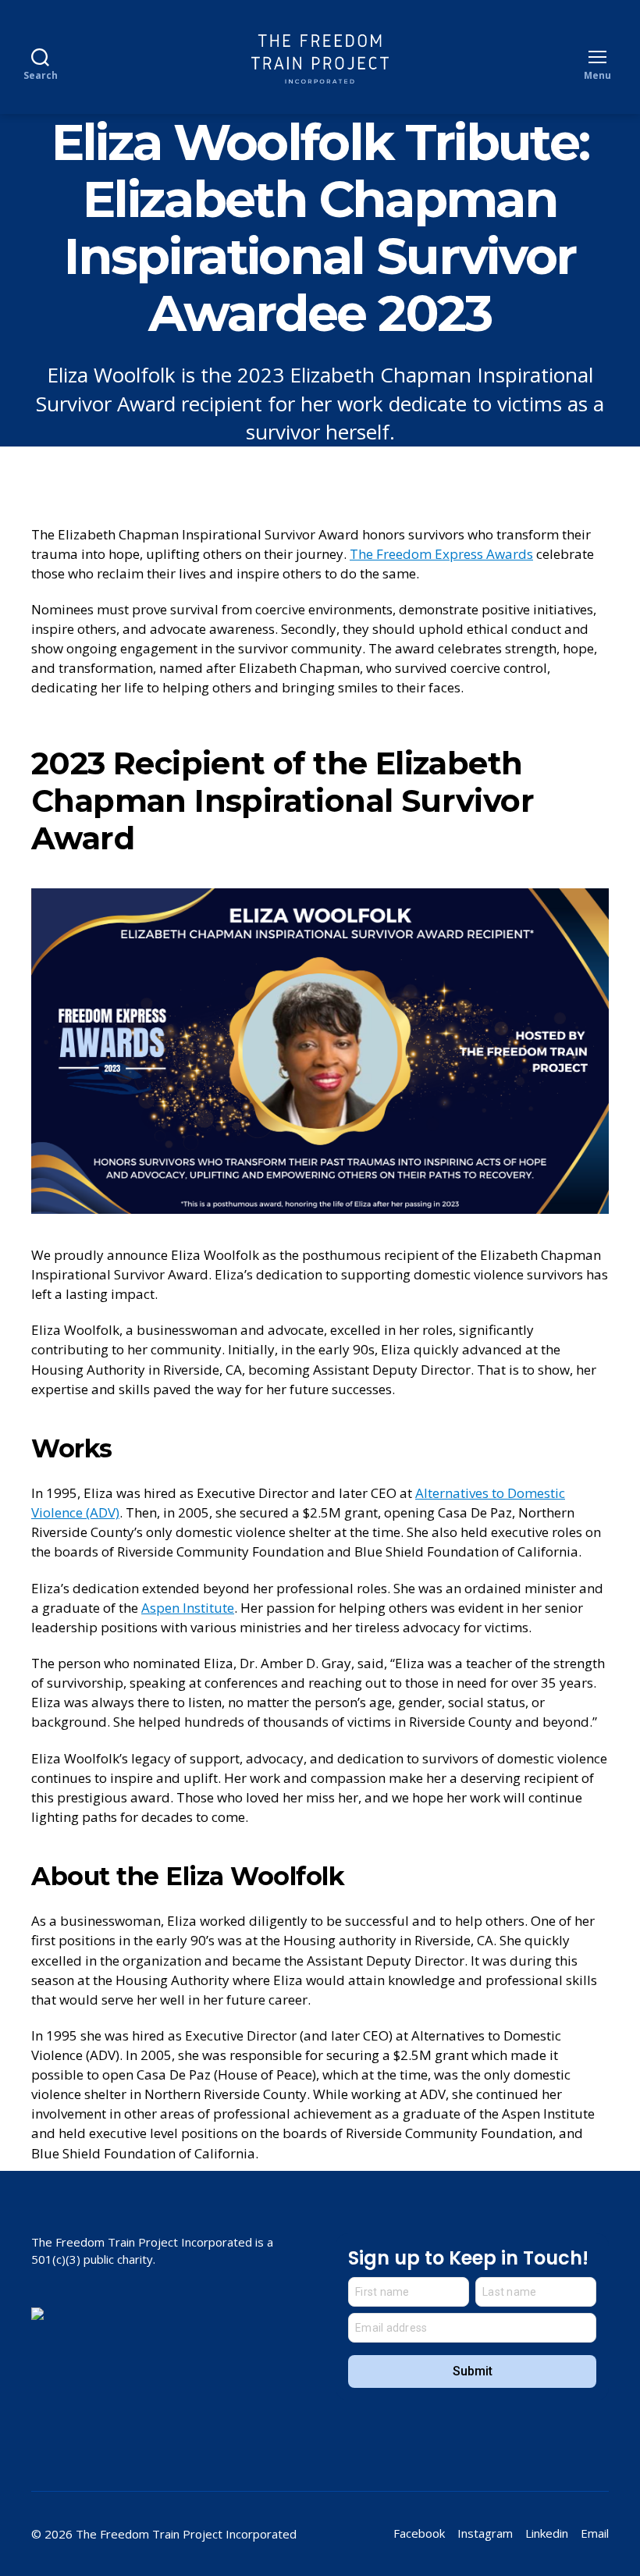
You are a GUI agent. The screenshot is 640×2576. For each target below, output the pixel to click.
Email (595, 2533)
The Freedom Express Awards (441, 554)
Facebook (419, 2533)
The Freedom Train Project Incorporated (186, 2534)
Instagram (485, 2533)
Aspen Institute (188, 1608)
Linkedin (547, 2533)
